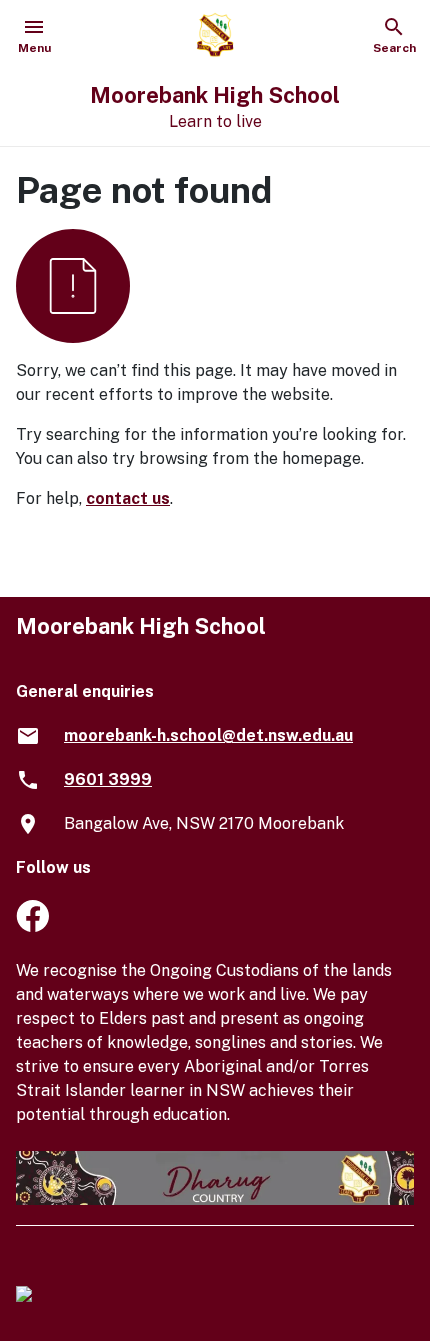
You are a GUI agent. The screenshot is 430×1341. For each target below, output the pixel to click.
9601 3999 (108, 779)
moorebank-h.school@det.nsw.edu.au (208, 735)
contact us (128, 498)
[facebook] (32, 926)
